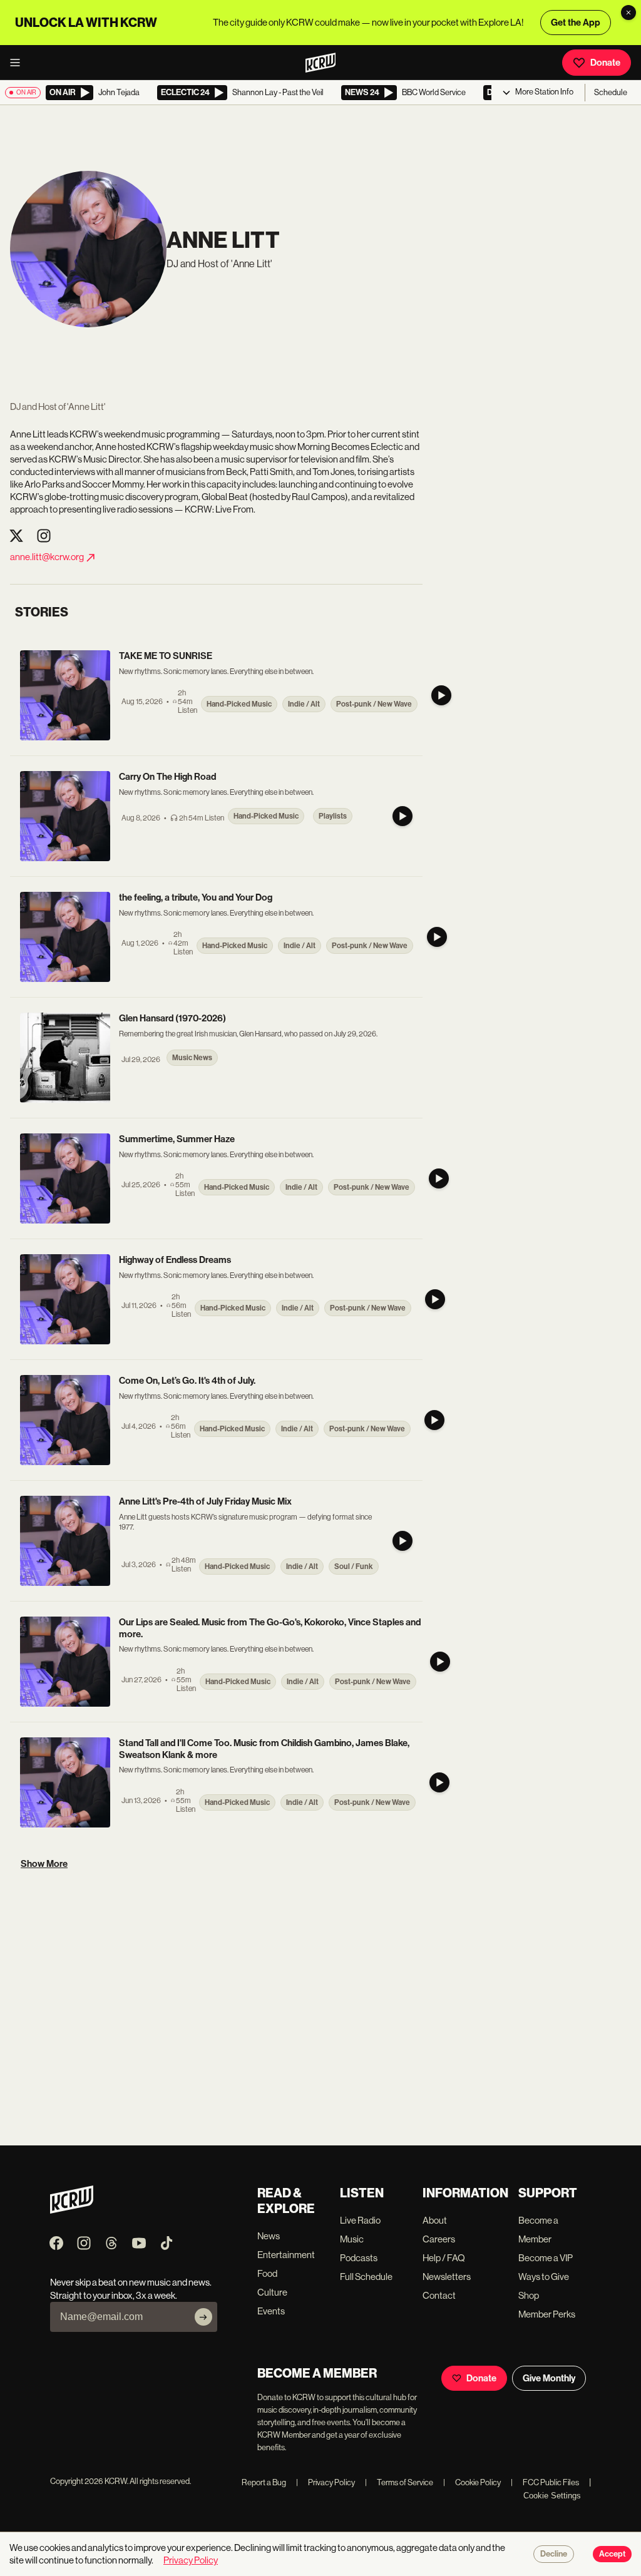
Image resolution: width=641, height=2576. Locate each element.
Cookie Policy (472, 2482)
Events (271, 2311)
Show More (44, 1864)
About (435, 2220)
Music (352, 2239)
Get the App (576, 23)
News (269, 2236)
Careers (439, 2239)
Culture (272, 2292)
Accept (612, 2554)
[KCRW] (72, 2210)
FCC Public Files (545, 2482)
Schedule (611, 92)
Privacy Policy (326, 2482)
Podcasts (359, 2258)
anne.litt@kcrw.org (47, 557)
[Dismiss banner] (628, 13)
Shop (529, 2295)
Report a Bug (264, 2482)
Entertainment (286, 2255)
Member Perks (547, 2314)
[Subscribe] (203, 2317)
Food (267, 2273)
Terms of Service (399, 2482)
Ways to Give (544, 2277)
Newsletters (447, 2277)
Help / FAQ (444, 2258)
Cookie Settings (552, 2496)
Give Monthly (549, 2378)
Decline (554, 2554)
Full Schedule (366, 2277)
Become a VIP (546, 2258)
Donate (605, 63)
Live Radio (360, 2220)
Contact (439, 2295)
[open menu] (19, 63)
